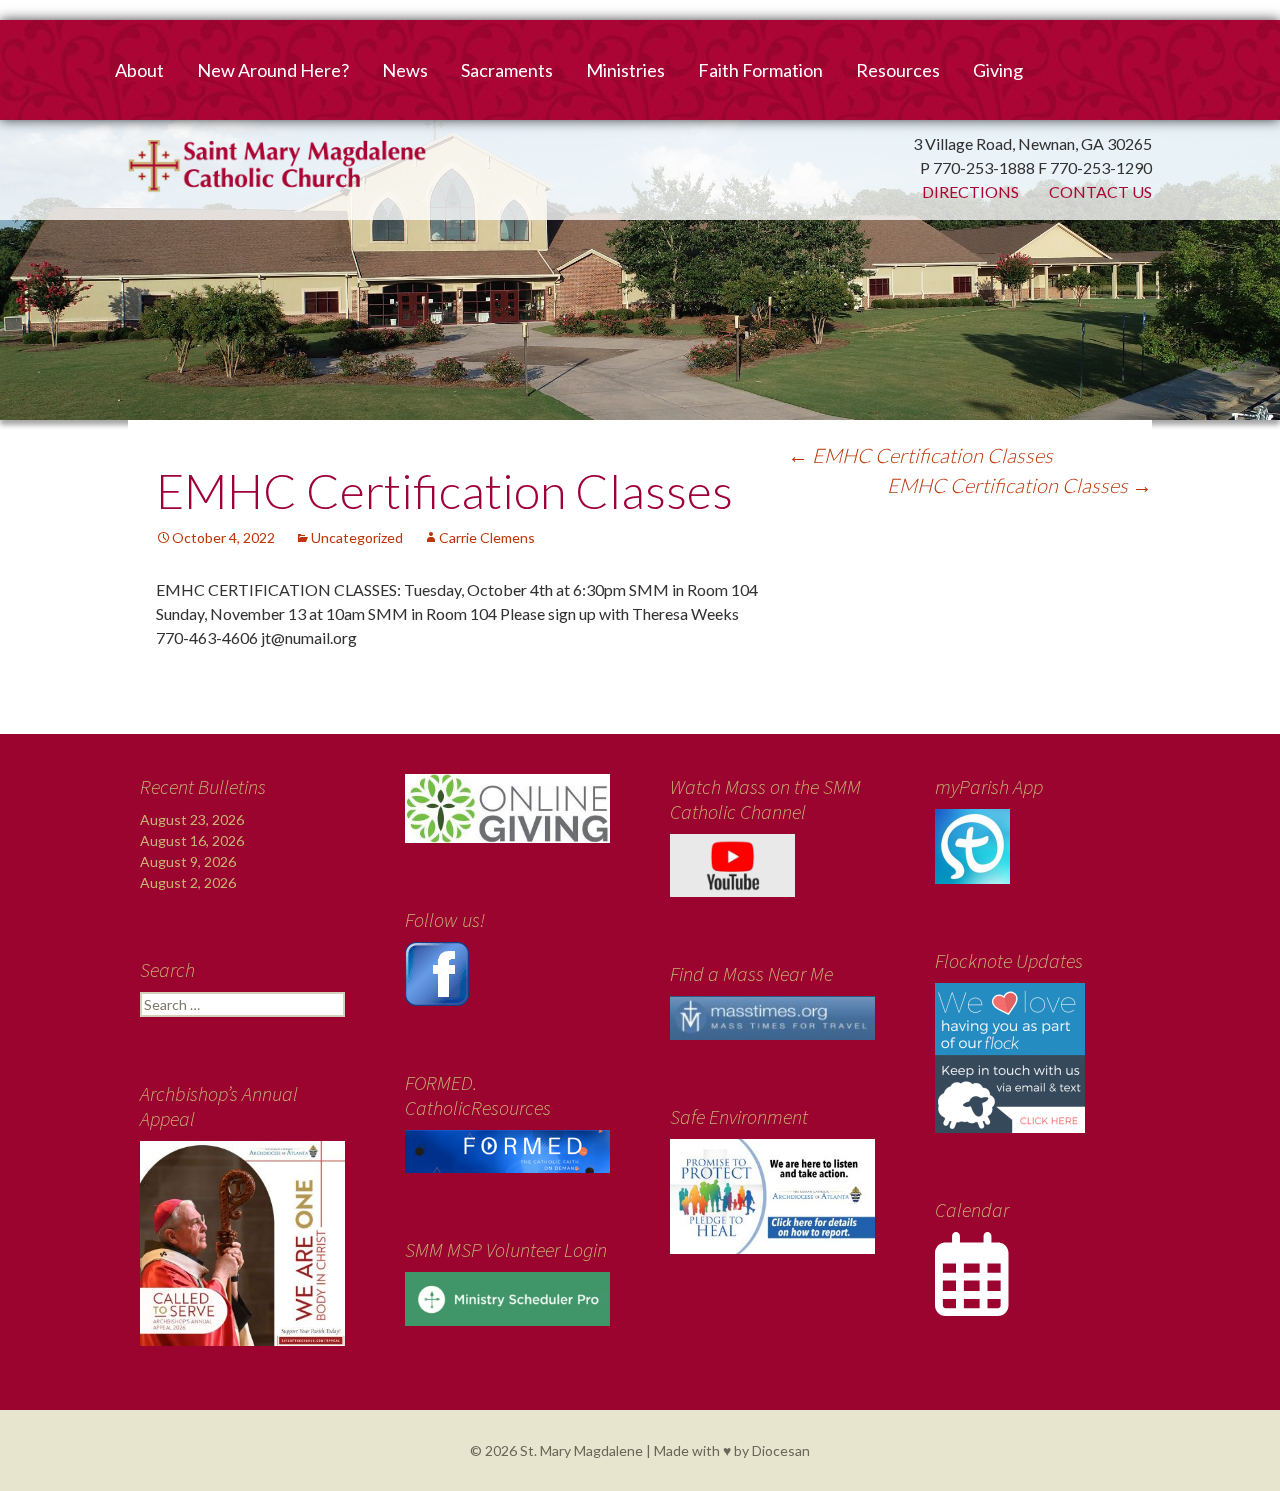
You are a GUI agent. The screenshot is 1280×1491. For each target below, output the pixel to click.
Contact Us (1100, 191)
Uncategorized (357, 537)
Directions (970, 191)
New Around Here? (273, 70)
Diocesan (781, 1450)
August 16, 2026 (192, 840)
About (139, 70)
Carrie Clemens (487, 537)
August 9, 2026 (188, 861)
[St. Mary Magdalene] (640, 235)
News (405, 70)
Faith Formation (760, 70)
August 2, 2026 (188, 882)
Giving (998, 70)
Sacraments (507, 70)
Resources (898, 70)
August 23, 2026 (192, 819)
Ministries (625, 70)
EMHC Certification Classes (920, 455)
